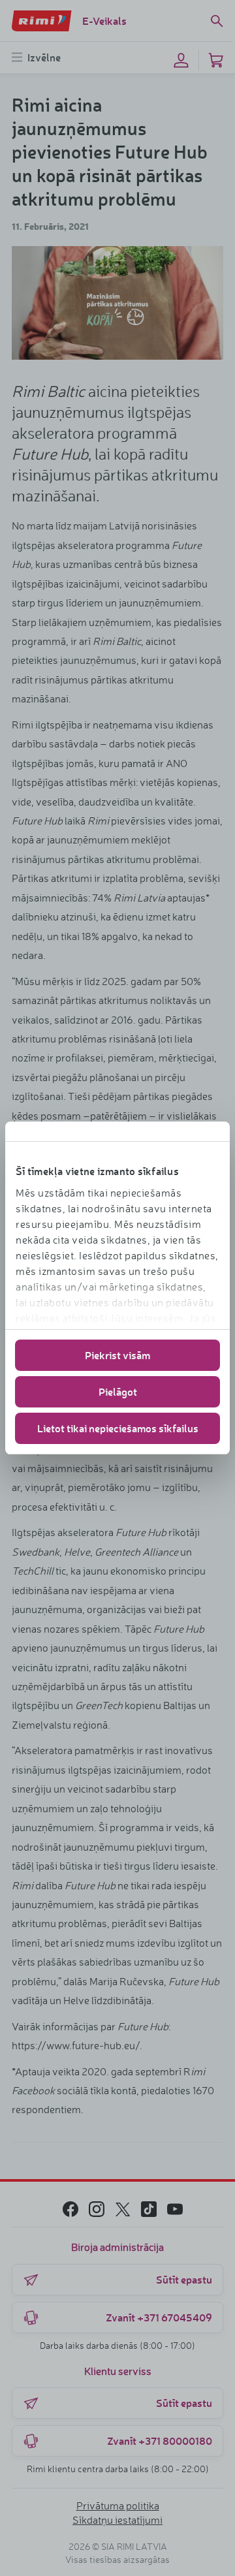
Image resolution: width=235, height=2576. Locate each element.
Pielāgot (118, 1391)
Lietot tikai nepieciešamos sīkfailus (118, 1428)
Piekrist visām (117, 1355)
